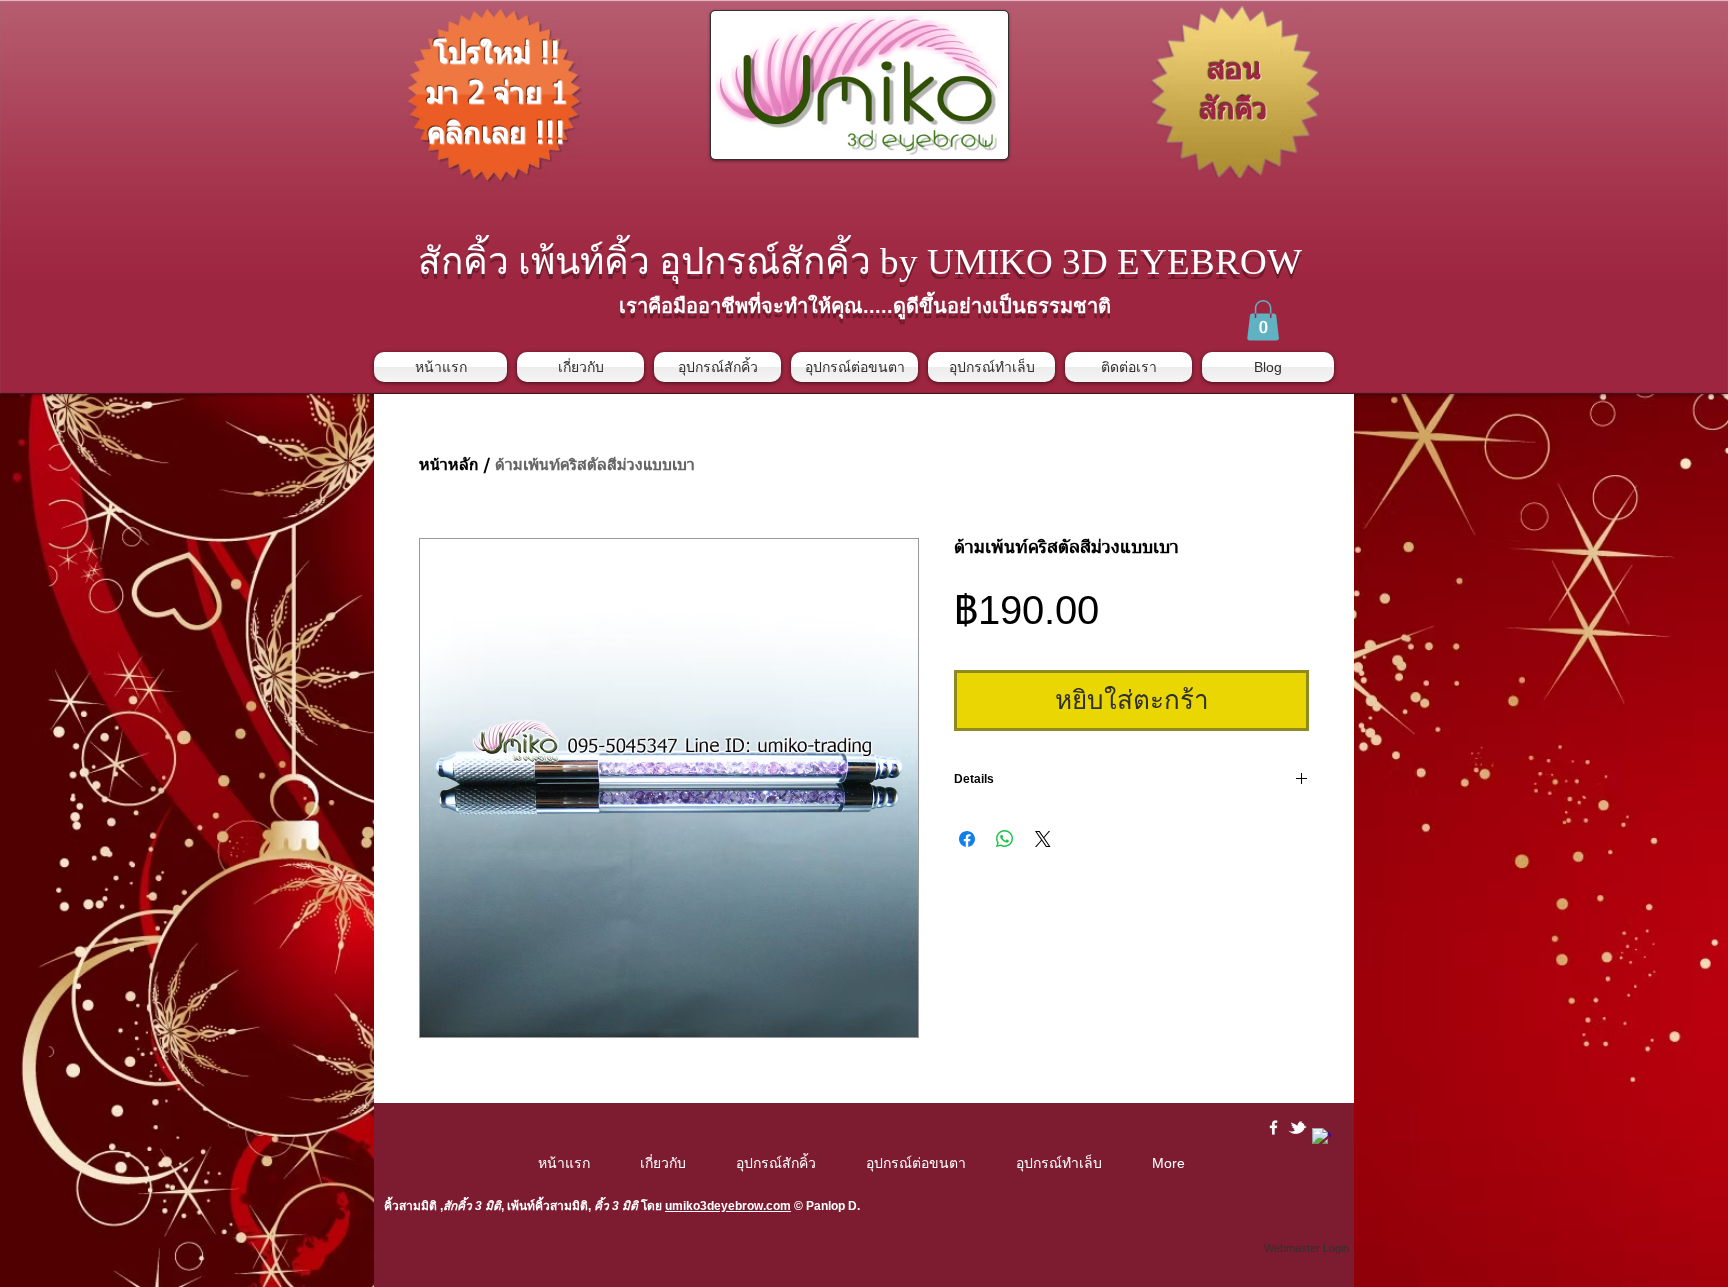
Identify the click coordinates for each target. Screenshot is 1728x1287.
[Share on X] (1043, 839)
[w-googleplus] (1321, 1137)
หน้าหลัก (449, 466)
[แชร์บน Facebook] (967, 839)
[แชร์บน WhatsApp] (1005, 839)
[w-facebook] (1273, 1127)
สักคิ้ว (457, 1206)
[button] (1263, 320)
